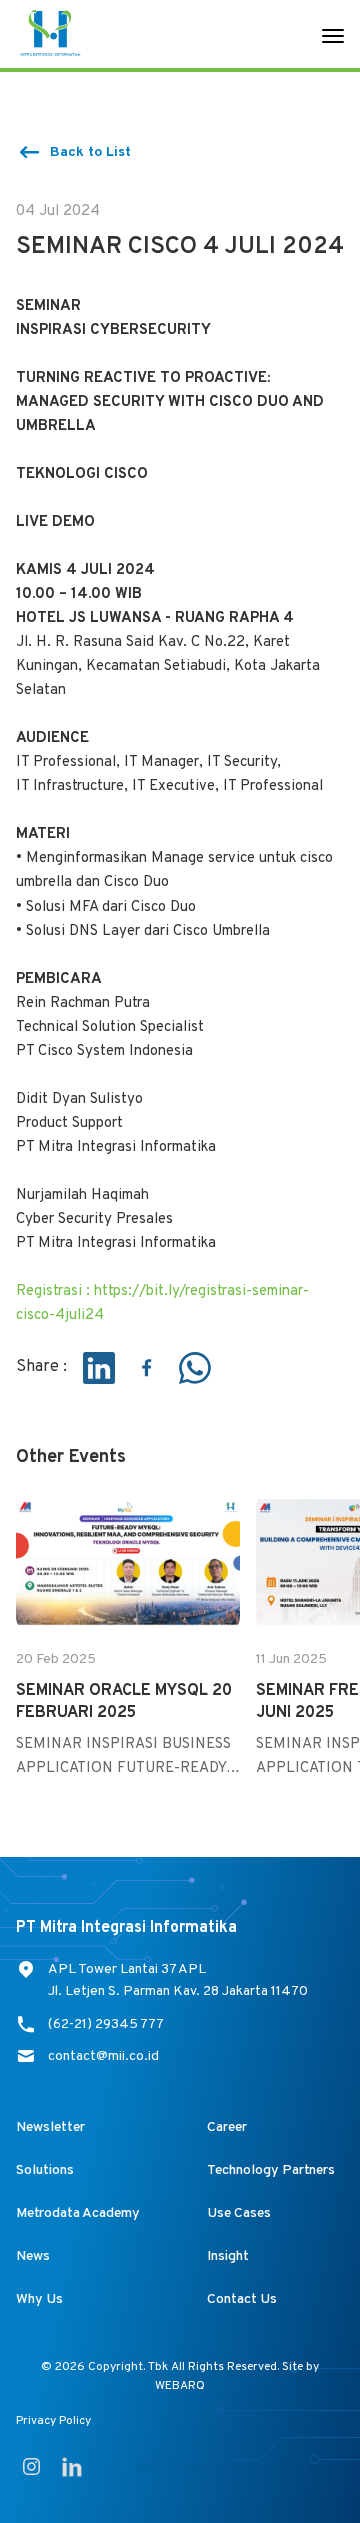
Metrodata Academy (78, 2213)
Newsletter (50, 2127)
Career (227, 2127)
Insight (228, 2256)
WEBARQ (180, 2386)
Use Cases (239, 2213)
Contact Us (242, 2299)
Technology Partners (271, 2170)
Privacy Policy (53, 2421)
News (33, 2256)
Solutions (45, 2170)
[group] (128, 1636)
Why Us (39, 2299)
